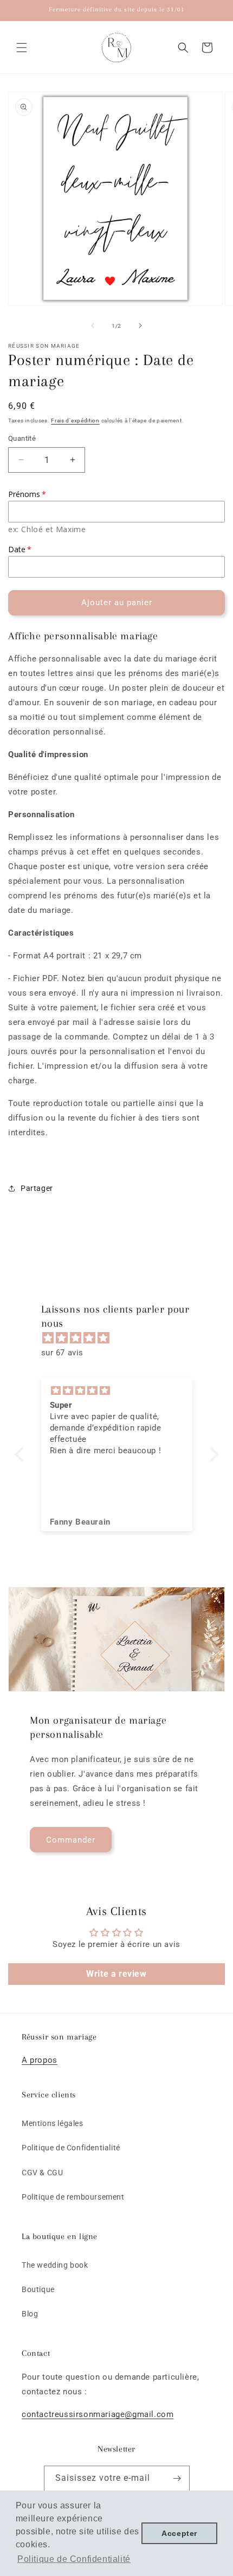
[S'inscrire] (177, 2478)
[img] (122, 1338)
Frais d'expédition (75, 420)
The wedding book (55, 2265)
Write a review (116, 1974)
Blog (30, 2314)
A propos (40, 2060)
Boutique (38, 2289)
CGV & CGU (42, 2173)
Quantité (22, 438)
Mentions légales (53, 2123)
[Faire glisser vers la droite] (140, 326)
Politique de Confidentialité (71, 2148)
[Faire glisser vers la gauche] (93, 326)
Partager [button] (37, 1188)
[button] (22, 48)
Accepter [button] (179, 2533)
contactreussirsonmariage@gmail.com (98, 2414)
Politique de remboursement (73, 2197)
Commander (71, 1840)
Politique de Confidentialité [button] (74, 2559)
